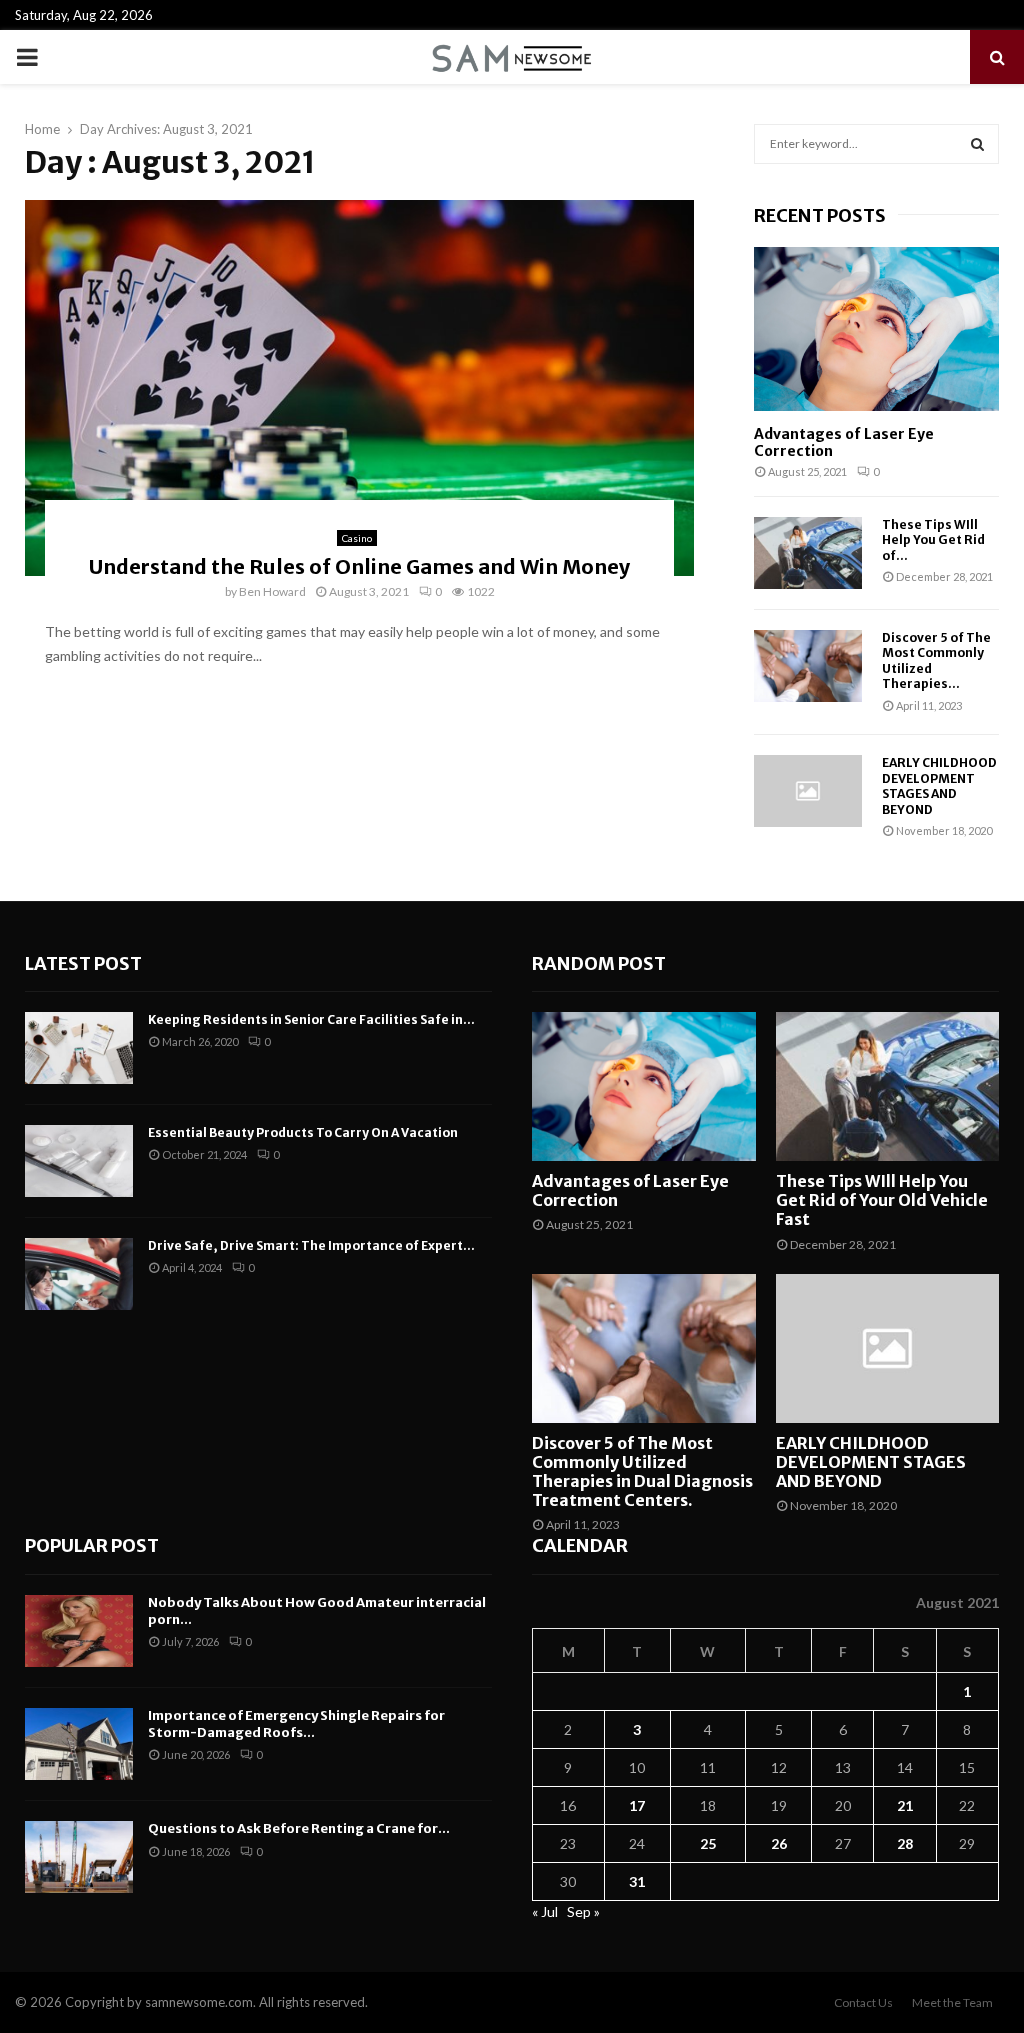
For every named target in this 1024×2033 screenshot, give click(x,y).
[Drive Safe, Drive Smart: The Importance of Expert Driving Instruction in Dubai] (79, 1274)
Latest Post (83, 963)
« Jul (545, 1911)
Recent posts (820, 215)
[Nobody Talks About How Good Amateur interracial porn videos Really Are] (79, 1631)
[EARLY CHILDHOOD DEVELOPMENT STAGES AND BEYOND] (808, 791)
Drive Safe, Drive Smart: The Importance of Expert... (311, 1245)
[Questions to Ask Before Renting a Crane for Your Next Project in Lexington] (79, 1857)
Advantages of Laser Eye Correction (844, 442)
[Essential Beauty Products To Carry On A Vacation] (79, 1161)
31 (637, 1881)
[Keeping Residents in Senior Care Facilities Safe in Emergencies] (79, 1048)
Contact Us (863, 2002)
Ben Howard (272, 591)
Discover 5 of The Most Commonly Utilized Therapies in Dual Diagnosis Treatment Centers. (642, 1472)
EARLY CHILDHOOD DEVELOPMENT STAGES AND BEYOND (939, 785)
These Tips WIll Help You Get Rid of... (933, 540)
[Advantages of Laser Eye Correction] (876, 328)
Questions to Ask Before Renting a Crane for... (299, 1828)
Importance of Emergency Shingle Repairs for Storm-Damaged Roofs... (296, 1724)
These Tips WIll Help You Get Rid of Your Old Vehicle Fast (882, 1200)
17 (637, 1805)
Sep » (583, 1911)
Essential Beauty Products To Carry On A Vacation (303, 1132)
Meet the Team (952, 2002)
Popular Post (92, 1545)
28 (905, 1843)
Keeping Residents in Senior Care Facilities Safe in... (311, 1019)
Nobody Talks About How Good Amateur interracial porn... (317, 1611)
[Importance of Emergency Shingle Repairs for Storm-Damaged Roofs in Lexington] (79, 1744)
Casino (357, 538)
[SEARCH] (977, 144)
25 (708, 1843)
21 (905, 1805)
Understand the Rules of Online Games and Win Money (359, 566)
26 (779, 1843)
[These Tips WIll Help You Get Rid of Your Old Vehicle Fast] (808, 553)
